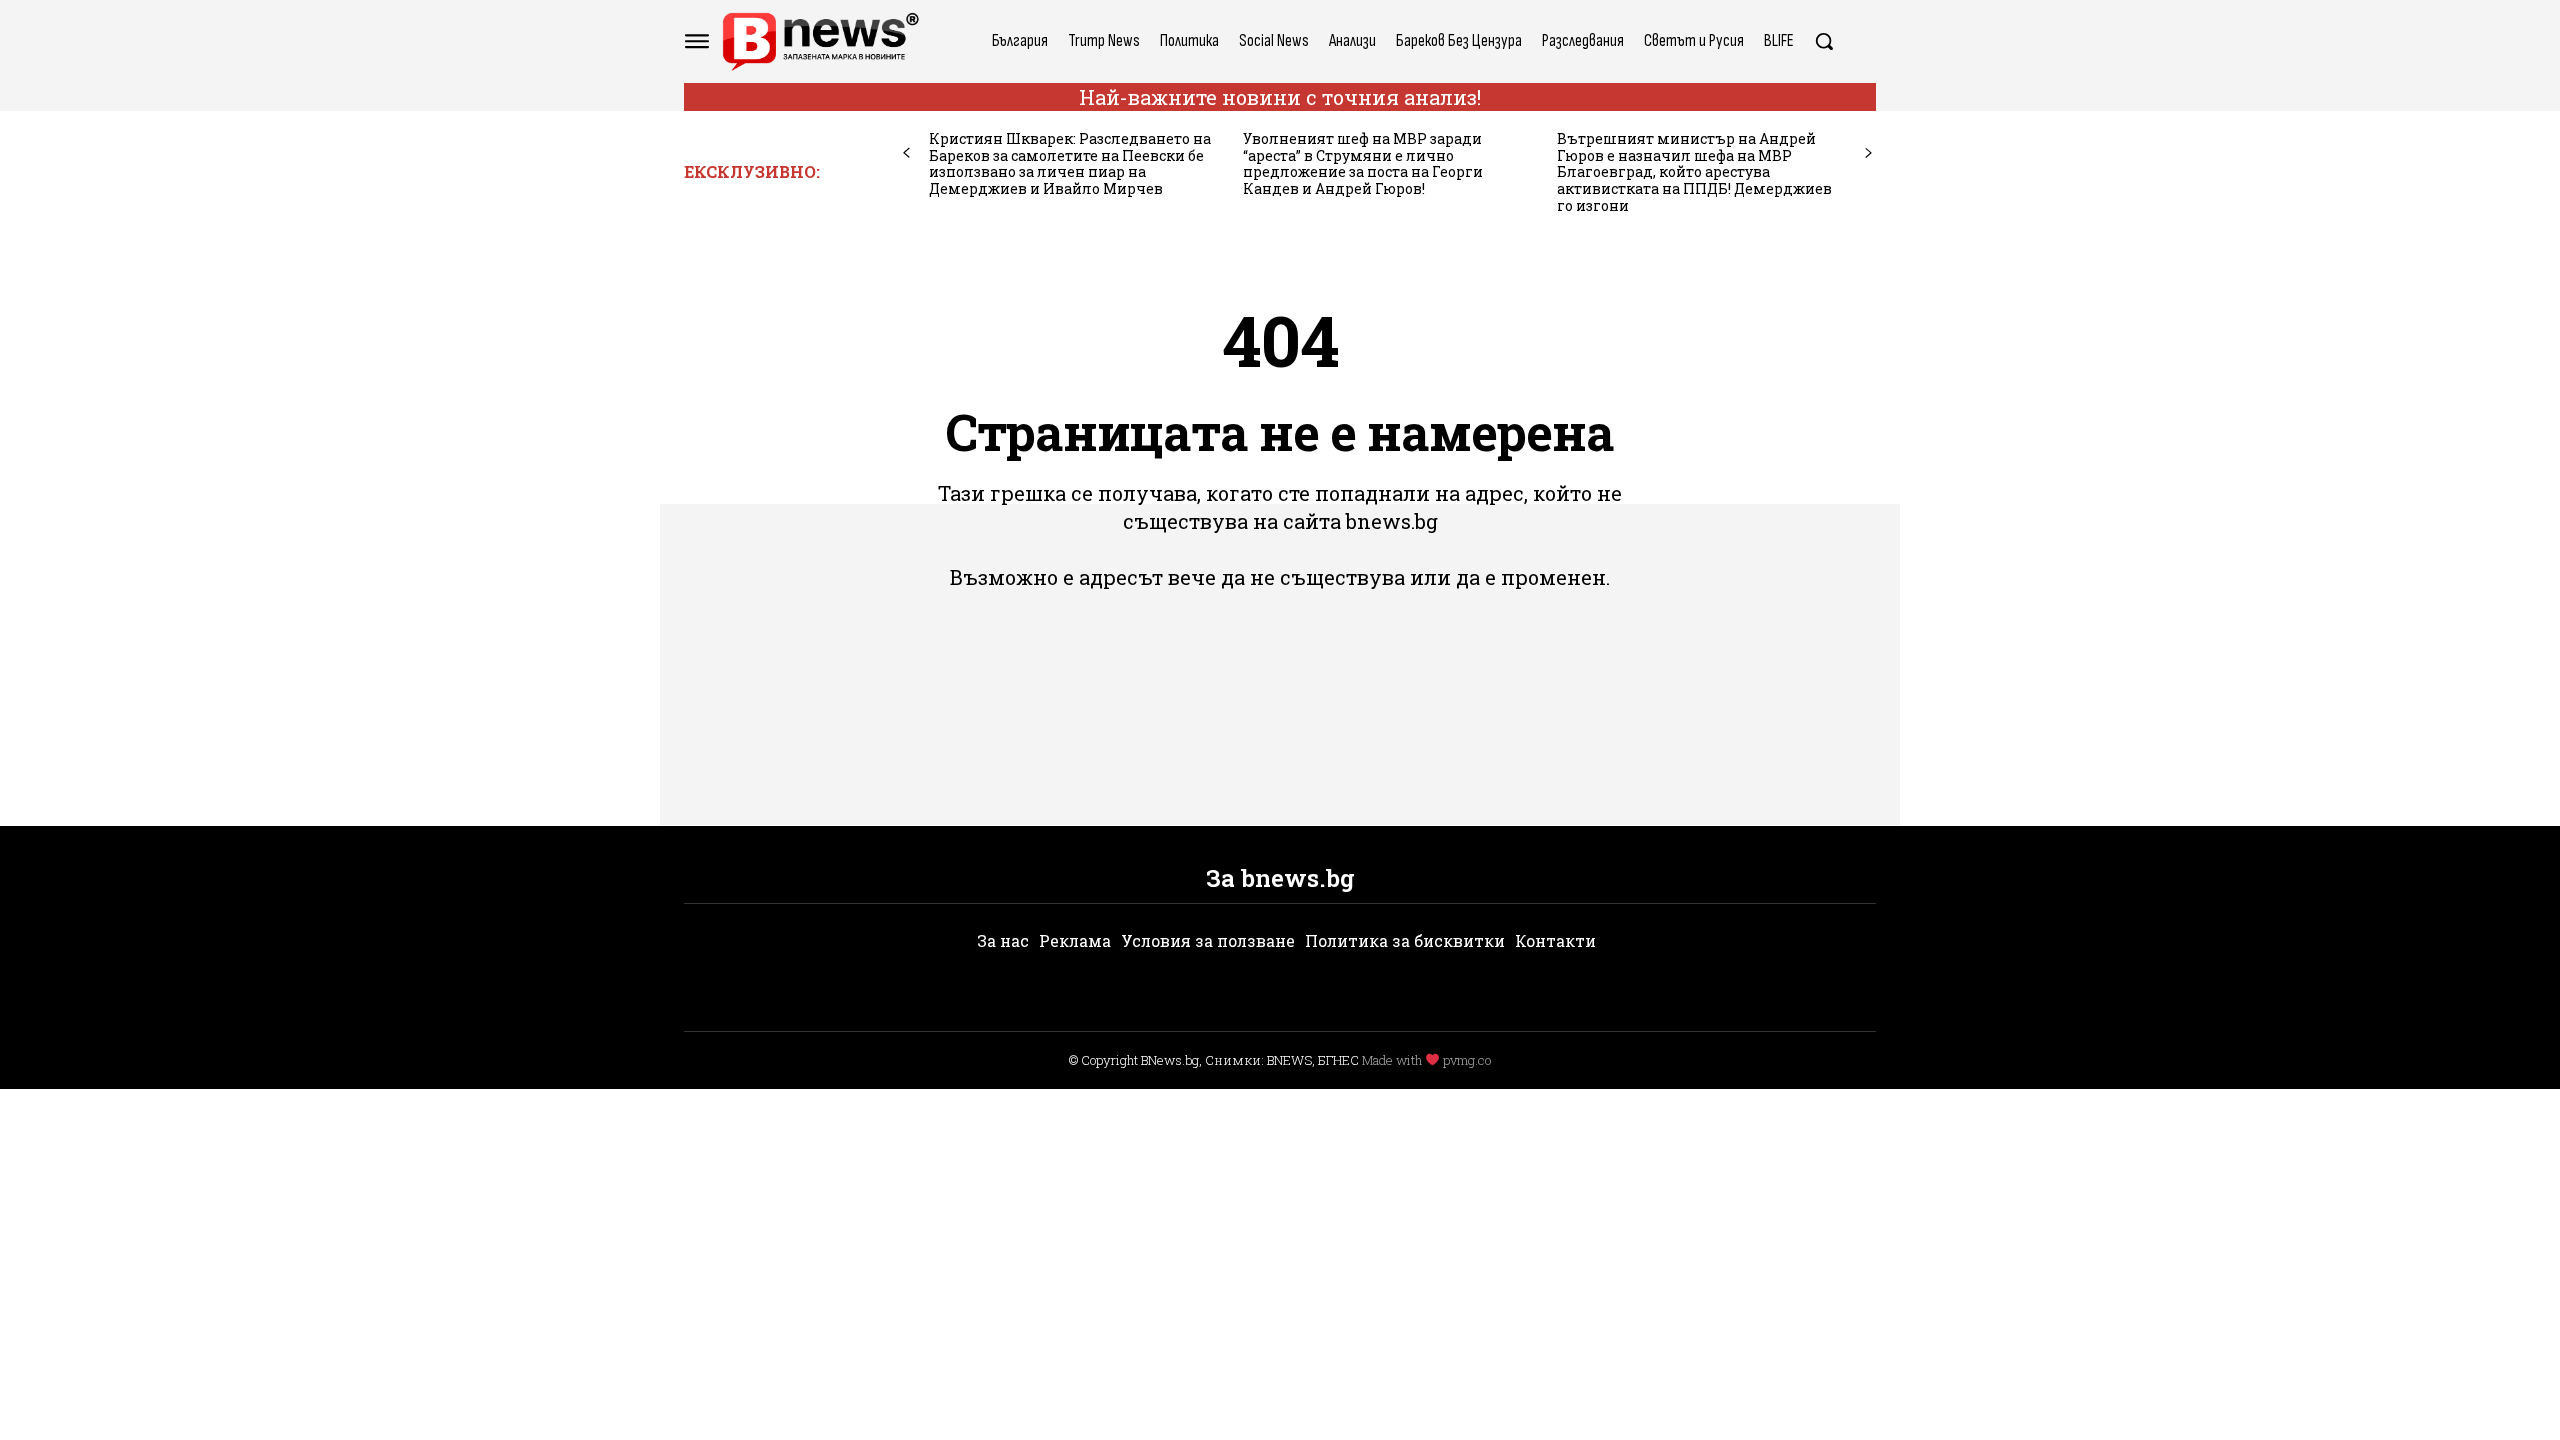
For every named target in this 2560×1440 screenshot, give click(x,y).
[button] (1824, 41)
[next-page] (1868, 153)
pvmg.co (1467, 1060)
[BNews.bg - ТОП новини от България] (820, 41)
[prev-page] (906, 153)
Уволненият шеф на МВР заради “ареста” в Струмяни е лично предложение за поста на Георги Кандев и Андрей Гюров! (1363, 163)
